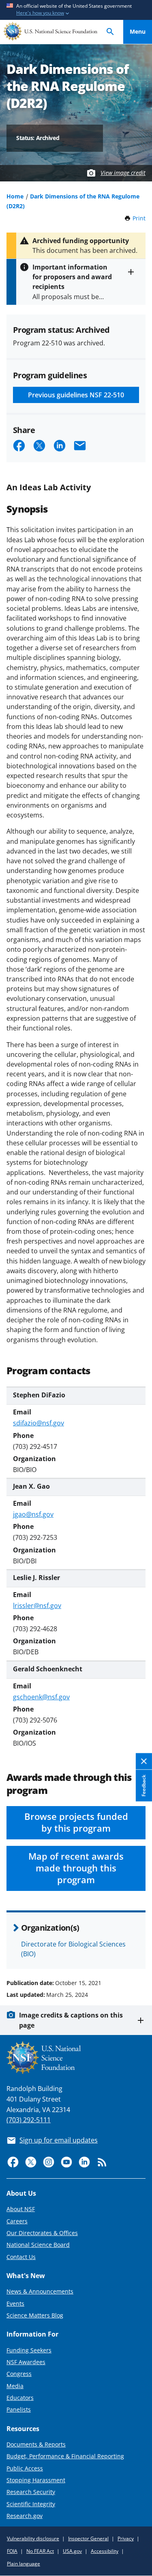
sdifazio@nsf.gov (39, 1423)
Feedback (144, 1786)
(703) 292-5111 (29, 2120)
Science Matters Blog (35, 2315)
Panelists (19, 2409)
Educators (20, 2398)
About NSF (21, 2209)
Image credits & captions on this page (71, 2020)
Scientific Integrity (31, 2504)
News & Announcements (40, 2291)
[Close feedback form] (144, 1762)
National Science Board (38, 2245)
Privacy (126, 2538)
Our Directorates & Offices (42, 2233)
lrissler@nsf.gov (37, 1606)
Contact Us (21, 2257)
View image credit (123, 173)
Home (15, 196)
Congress (19, 2374)
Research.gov (25, 2516)
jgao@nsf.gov (33, 1514)
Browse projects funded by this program (76, 1822)
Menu (138, 31)
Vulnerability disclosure (33, 2538)
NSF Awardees (26, 2362)
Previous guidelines (76, 395)
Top (138, 1952)
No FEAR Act (40, 2551)
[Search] (110, 32)
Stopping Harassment (36, 2480)
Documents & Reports (36, 2444)
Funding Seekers (29, 2350)
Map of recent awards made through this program (76, 1868)
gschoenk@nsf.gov (41, 1697)
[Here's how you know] (76, 10)
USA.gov (72, 2551)
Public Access (25, 2468)
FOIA (12, 2551)
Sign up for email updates (59, 2140)
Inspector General (88, 2538)
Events (15, 2303)
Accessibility (105, 2551)
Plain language (24, 2564)
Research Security (31, 2492)
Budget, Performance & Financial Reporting (65, 2456)
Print (139, 218)
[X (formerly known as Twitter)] (31, 2162)
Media (15, 2386)
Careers (17, 2221)
